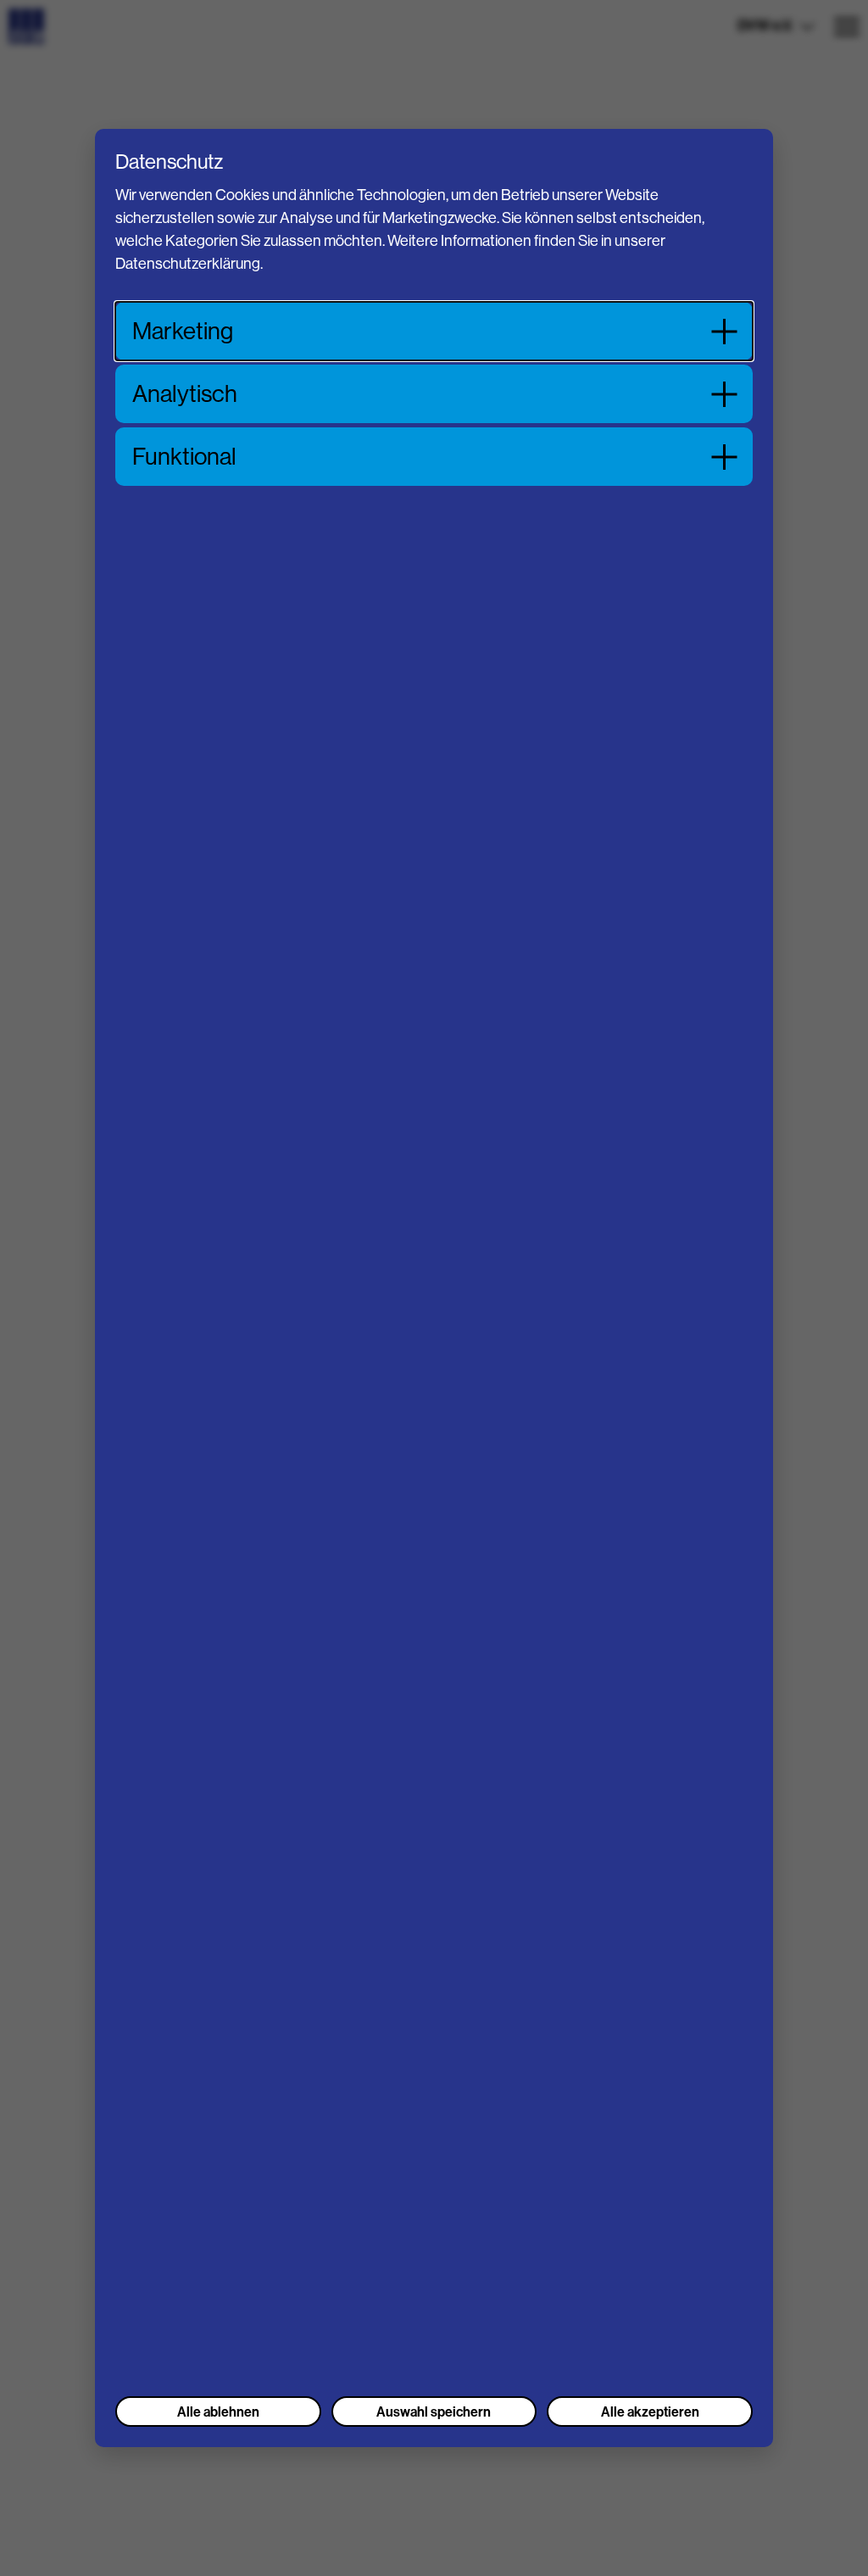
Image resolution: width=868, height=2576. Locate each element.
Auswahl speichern (434, 2412)
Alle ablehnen (218, 2412)
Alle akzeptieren (650, 2412)
